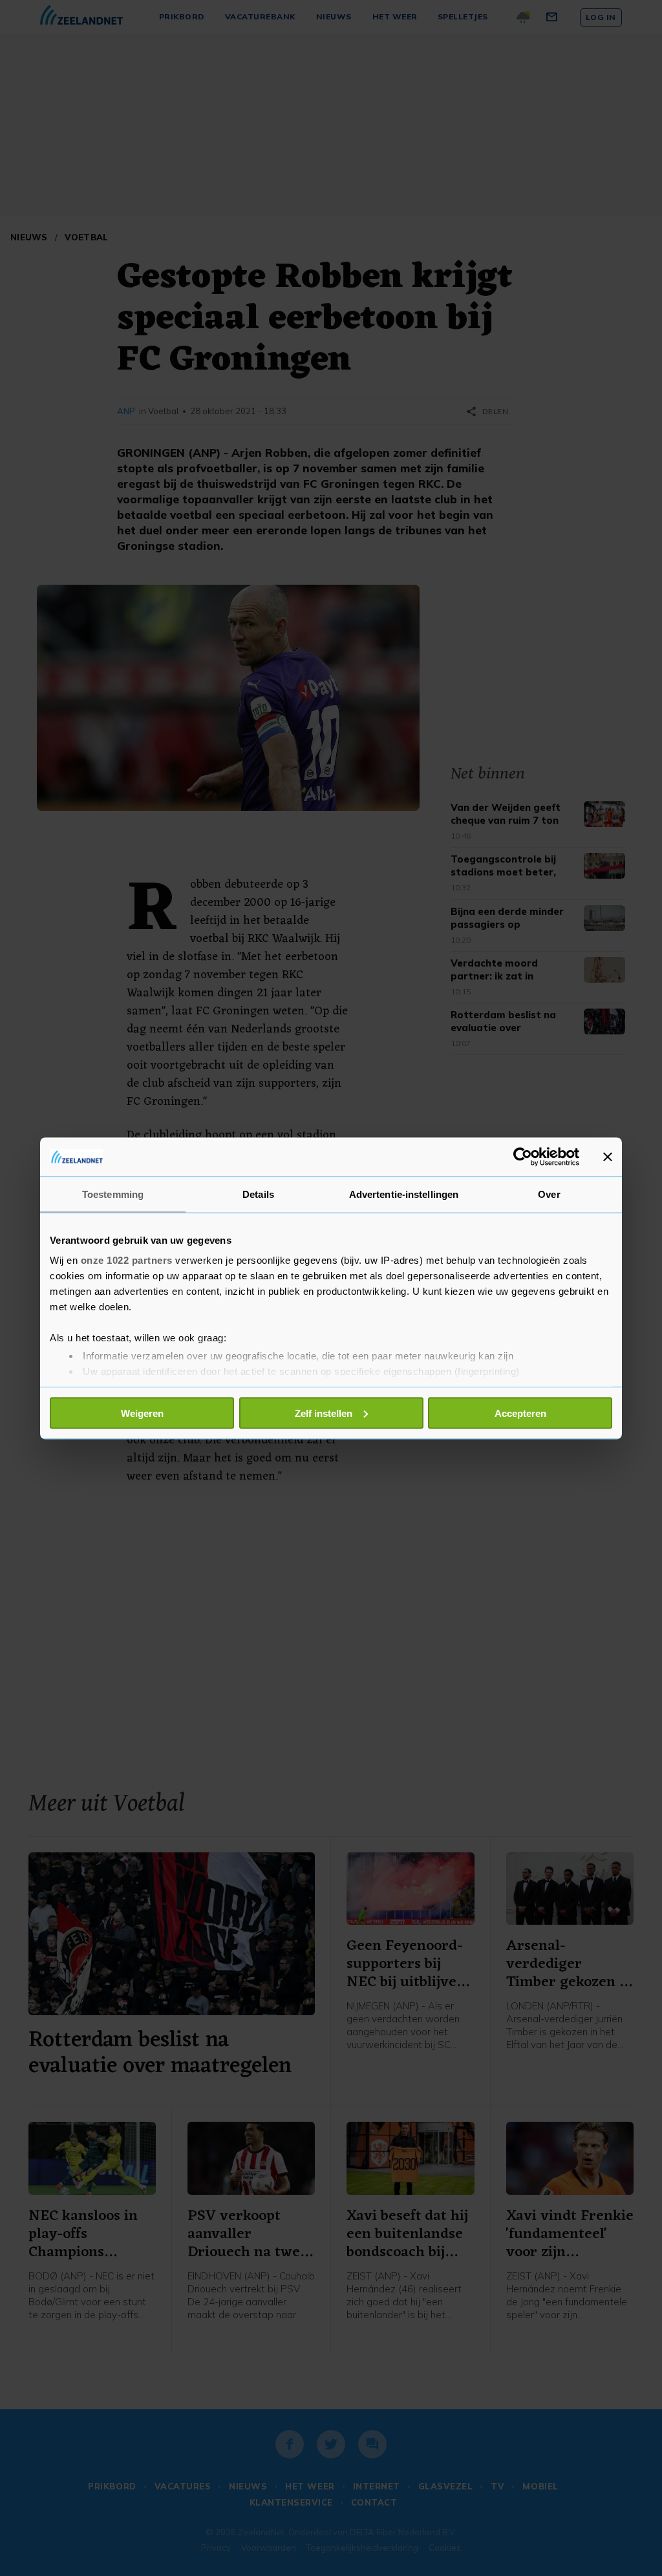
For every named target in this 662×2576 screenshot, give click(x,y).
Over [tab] (549, 1194)
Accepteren (520, 1413)
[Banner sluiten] (608, 1157)
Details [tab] (258, 1194)
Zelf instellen (324, 1413)
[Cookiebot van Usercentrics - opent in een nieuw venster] (523, 1157)
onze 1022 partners (127, 1260)
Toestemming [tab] (113, 1194)
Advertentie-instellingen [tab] (404, 1194)
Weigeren (142, 1413)
